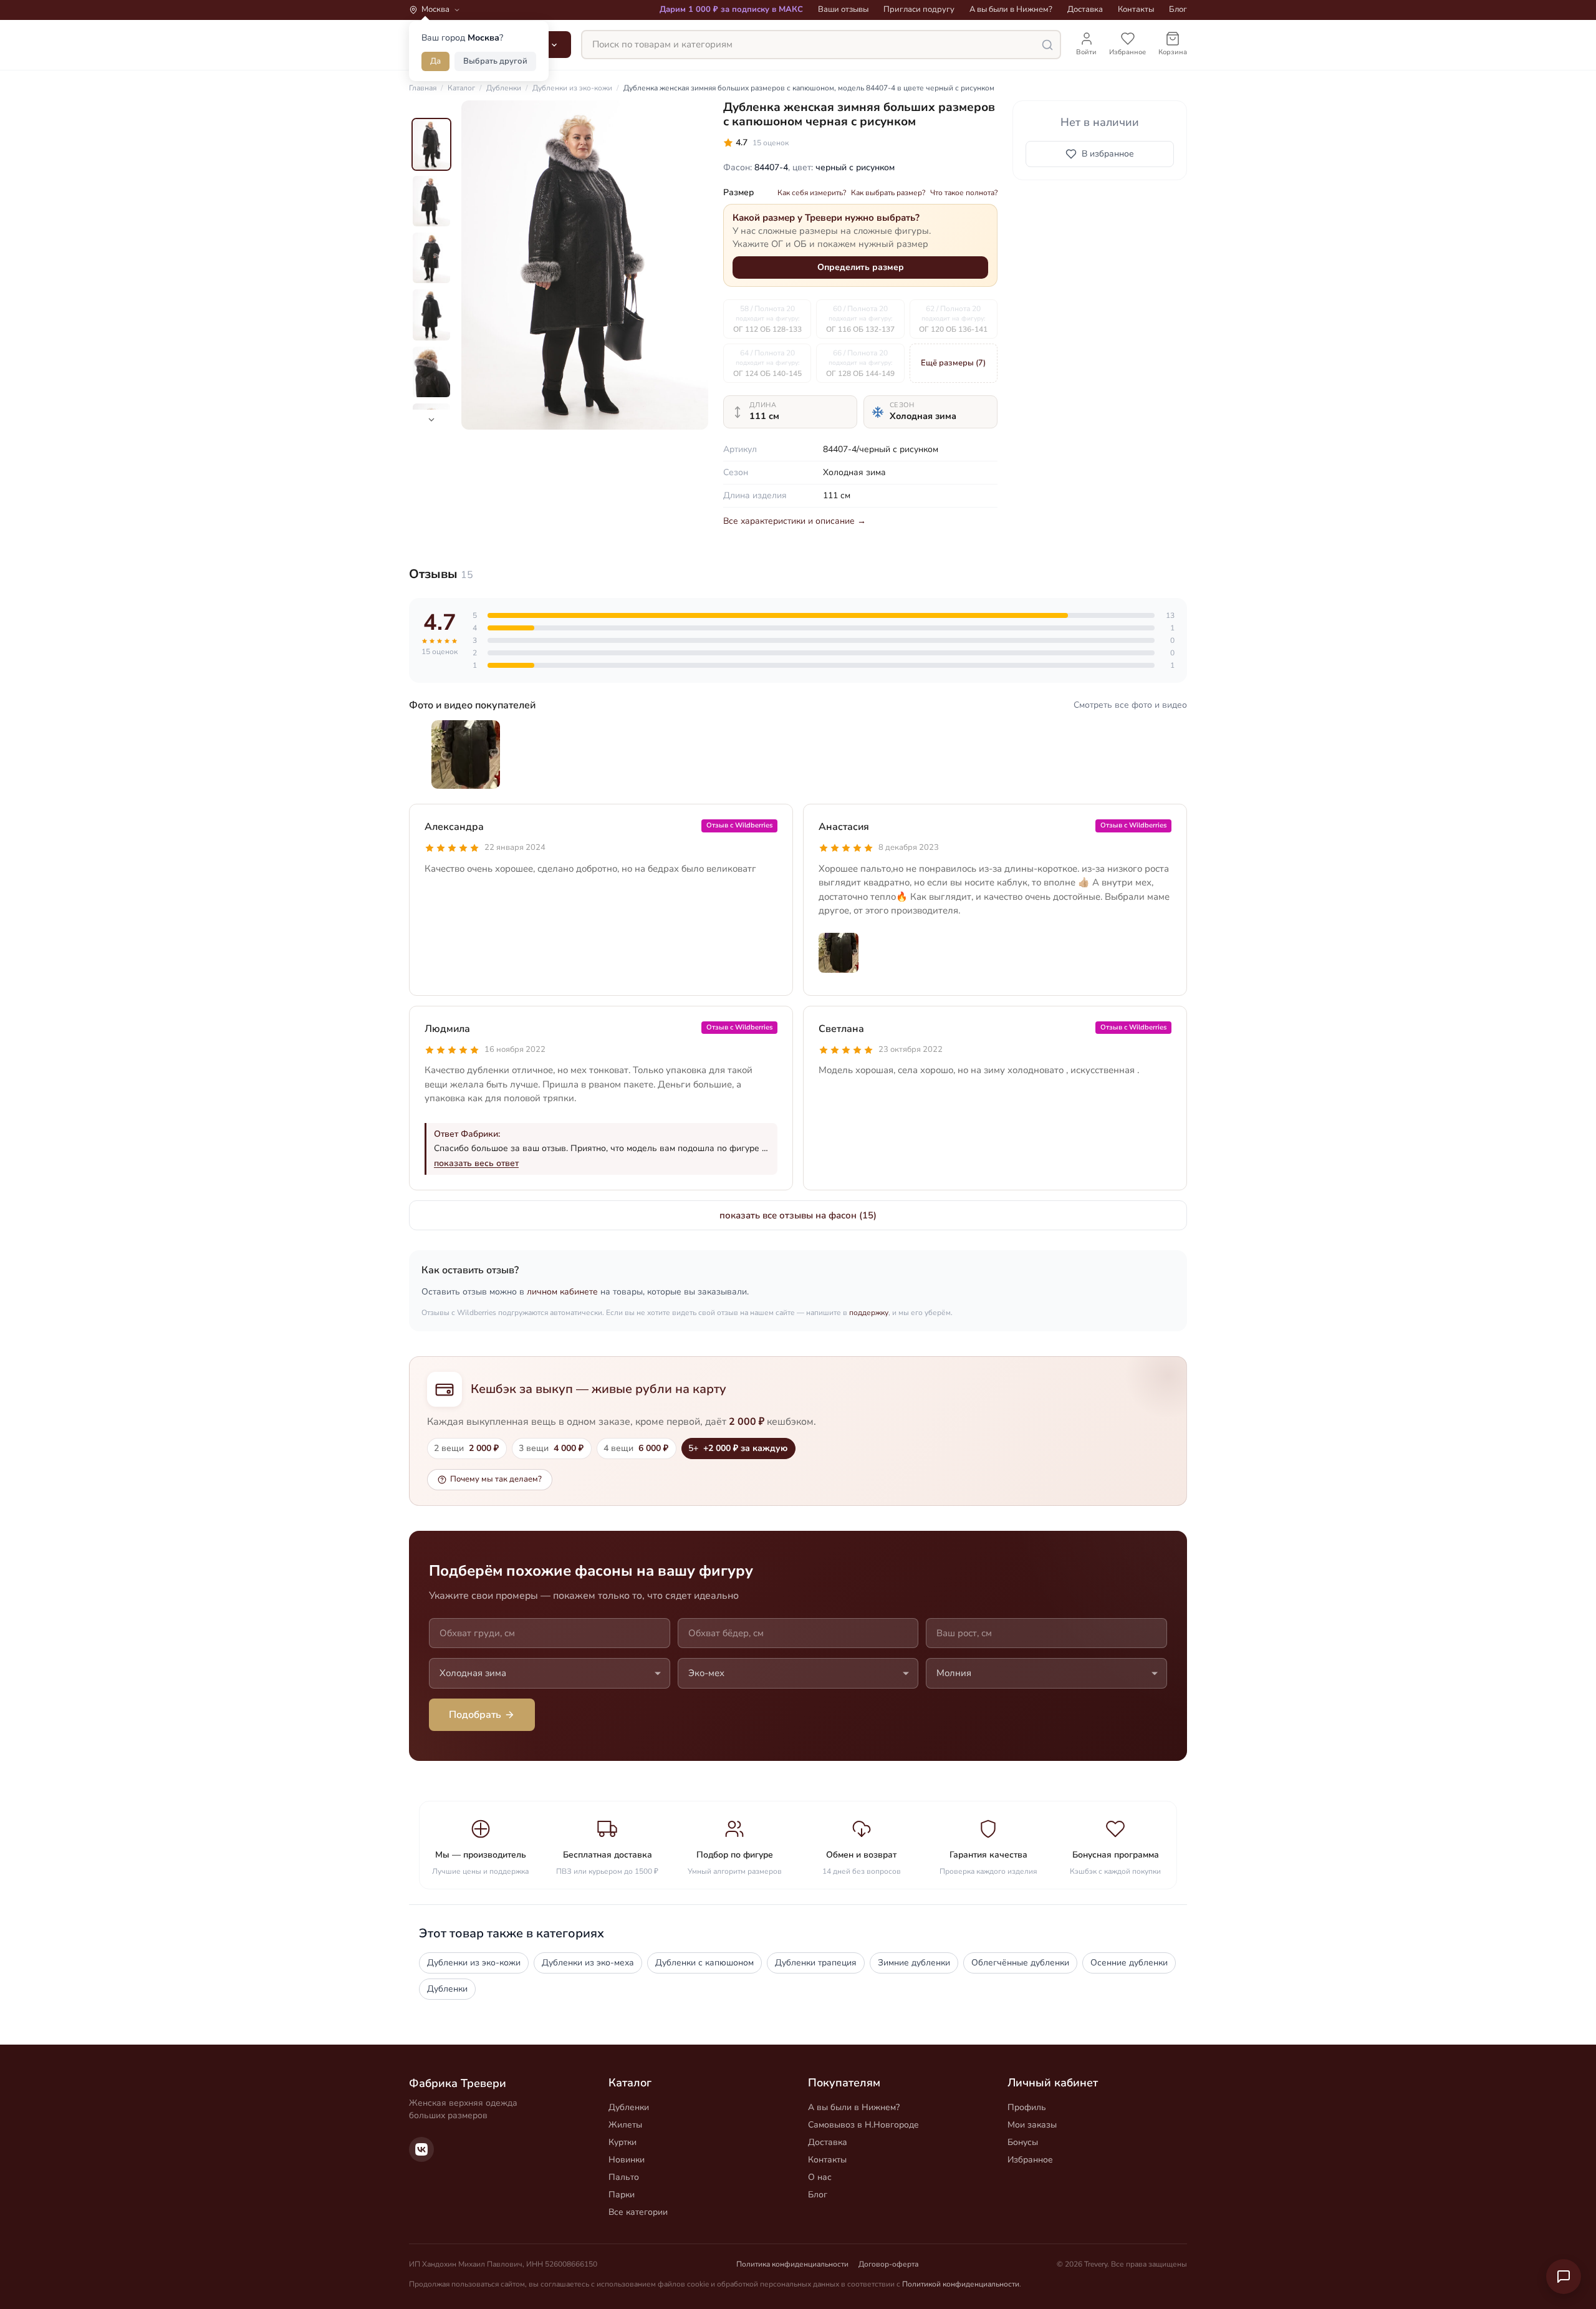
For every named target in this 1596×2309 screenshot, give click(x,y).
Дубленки (447, 1989)
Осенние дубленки (1129, 1963)
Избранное (1030, 2160)
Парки (622, 2195)
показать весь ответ (476, 1163)
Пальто (624, 2177)
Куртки (623, 2142)
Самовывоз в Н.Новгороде (863, 2125)
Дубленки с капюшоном (704, 1963)
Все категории (638, 2212)
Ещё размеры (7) (953, 363)
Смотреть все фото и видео (1130, 705)
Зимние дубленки (914, 1963)
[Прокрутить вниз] (431, 420)
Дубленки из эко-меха (588, 1963)
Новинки (627, 2160)
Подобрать (475, 1715)
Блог (1178, 9)
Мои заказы (1032, 2125)
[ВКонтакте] (421, 2149)
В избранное (1108, 154)
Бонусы (1023, 2142)
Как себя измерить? (812, 193)
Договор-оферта (888, 2264)
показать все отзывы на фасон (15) (798, 1215)
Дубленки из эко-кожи (474, 1963)
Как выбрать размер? (888, 193)
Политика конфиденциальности (792, 2264)
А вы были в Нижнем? (1011, 9)
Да (435, 61)
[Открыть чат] (1564, 2277)
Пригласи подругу (919, 9)
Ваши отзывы (843, 9)
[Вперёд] (688, 265)
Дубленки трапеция (816, 1963)
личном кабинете (562, 1292)
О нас (820, 2177)
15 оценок (771, 143)
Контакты (1136, 9)
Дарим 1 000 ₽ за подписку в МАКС (731, 9)
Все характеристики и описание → (795, 521)
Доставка (1085, 9)
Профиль (1027, 2107)
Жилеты (625, 2125)
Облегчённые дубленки (1020, 1963)
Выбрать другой (495, 61)
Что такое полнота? (964, 193)
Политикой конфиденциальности (961, 2284)
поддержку (869, 1313)
